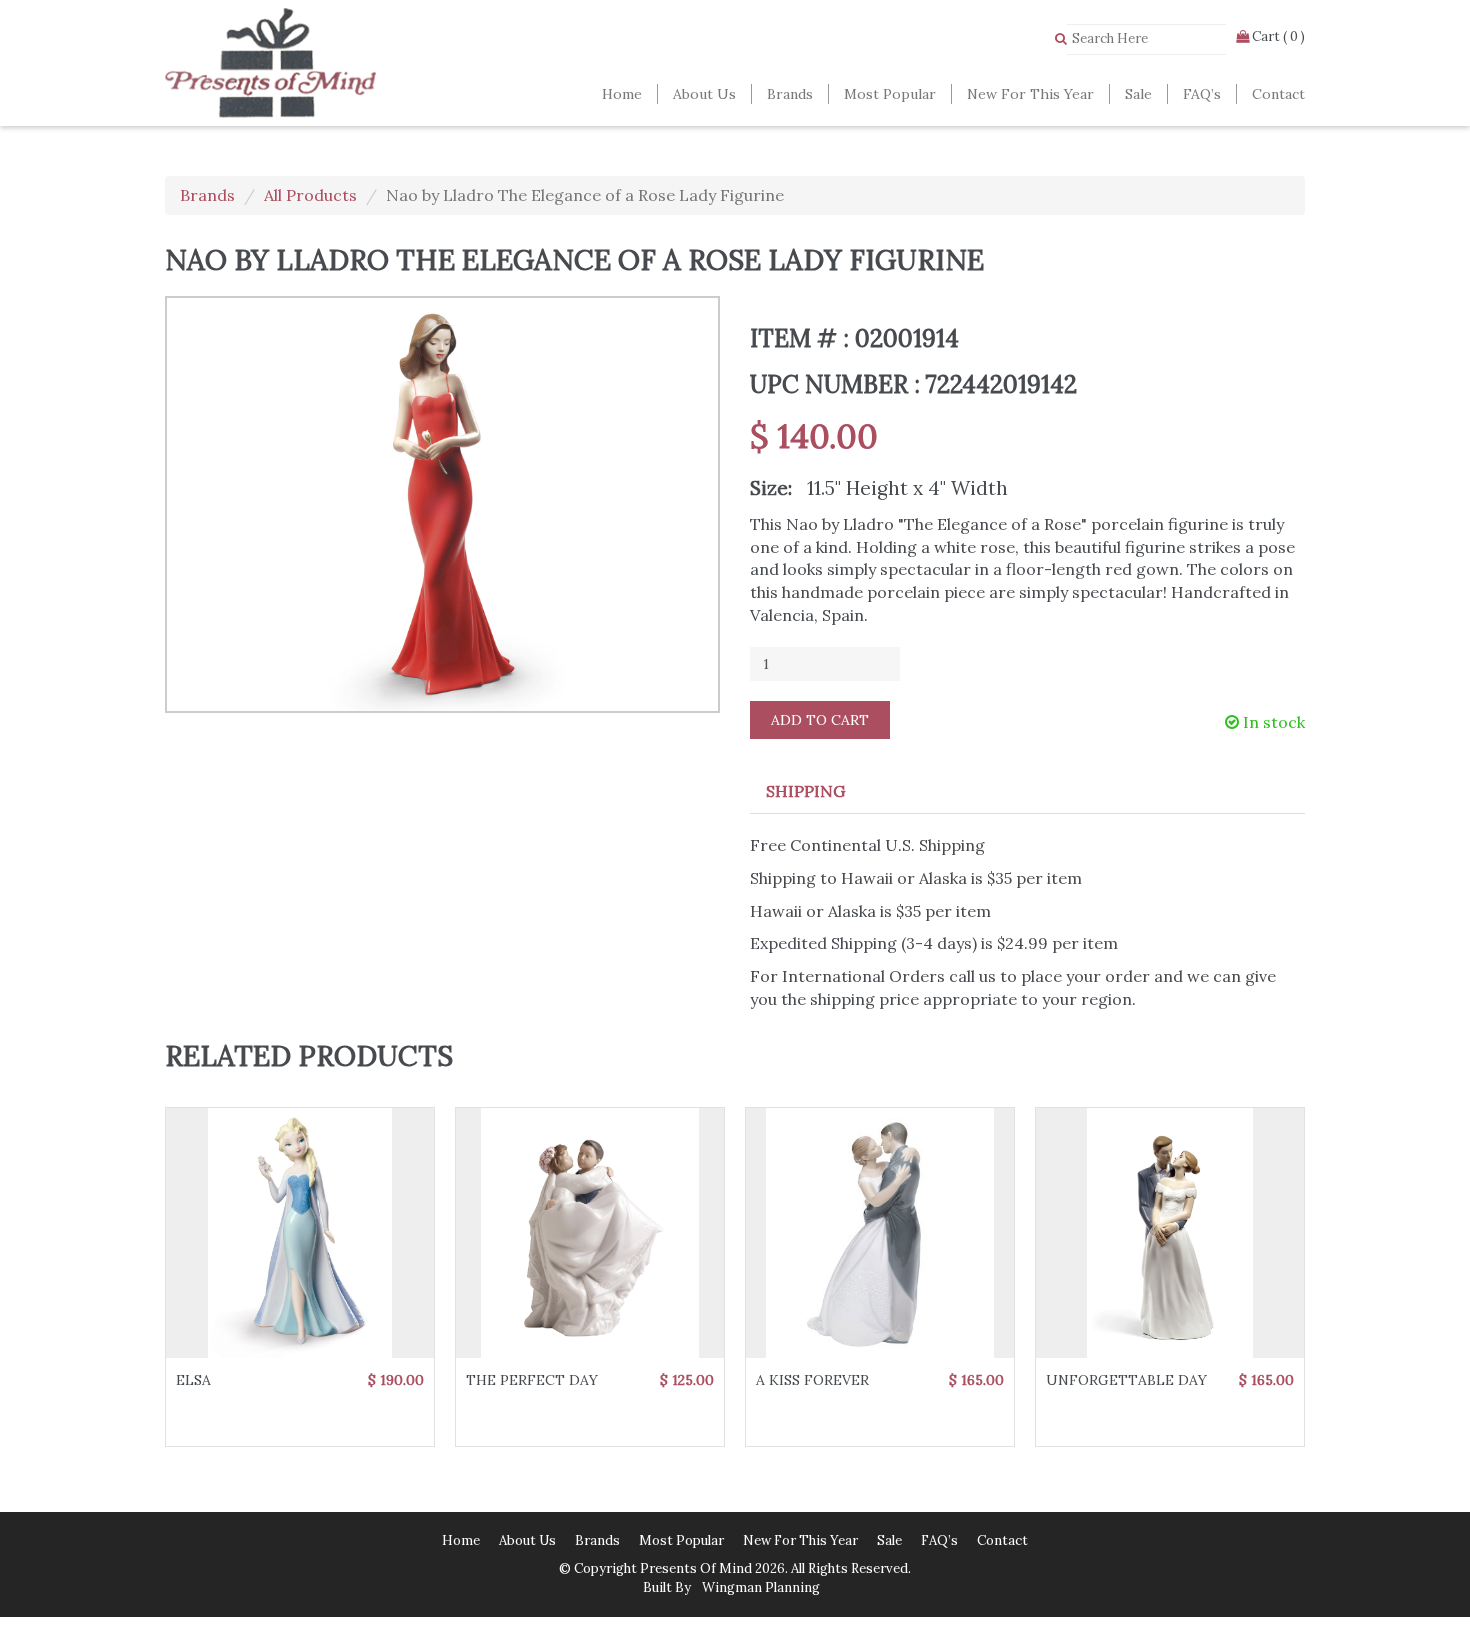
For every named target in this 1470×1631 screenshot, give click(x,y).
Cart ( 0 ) (1277, 36)
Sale (1138, 94)
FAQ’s (1202, 94)
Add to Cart (820, 720)
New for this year (1030, 94)
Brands (790, 94)
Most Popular (890, 94)
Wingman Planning (759, 1587)
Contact (1278, 94)
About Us (704, 94)
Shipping (805, 791)
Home (622, 94)
